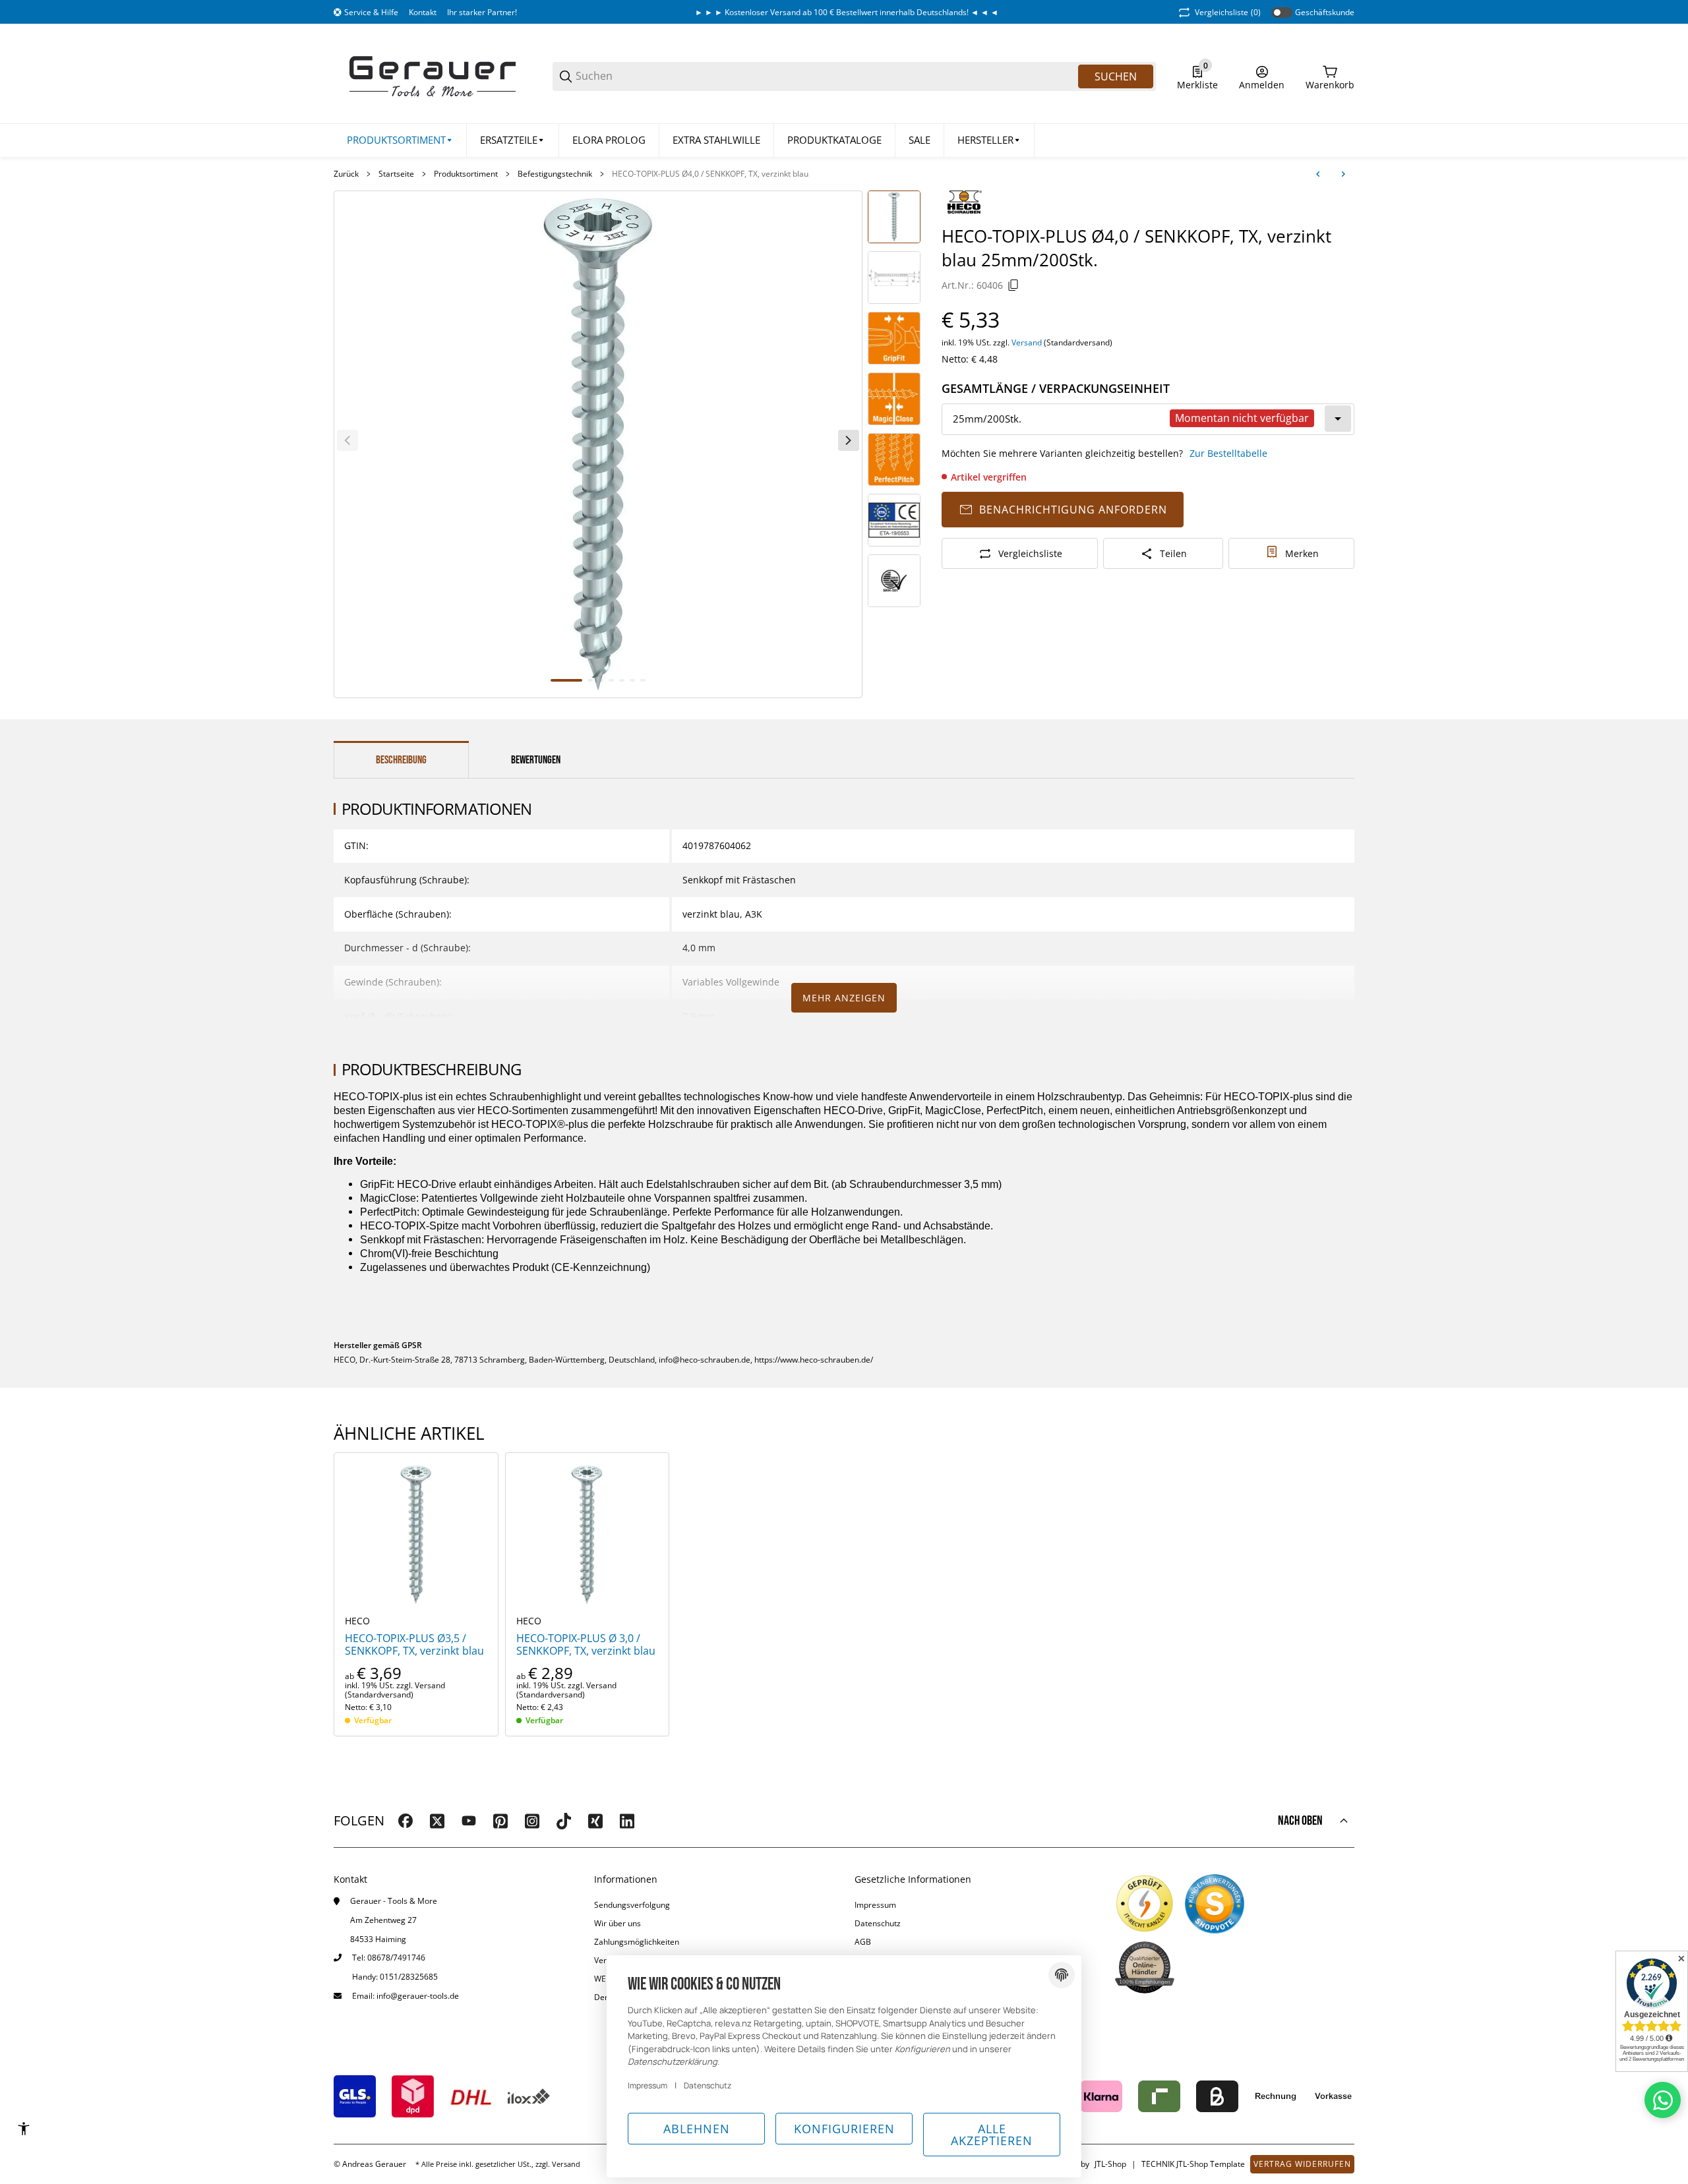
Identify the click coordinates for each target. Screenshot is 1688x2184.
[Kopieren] (1013, 285)
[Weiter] (849, 440)
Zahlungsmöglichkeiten (637, 1942)
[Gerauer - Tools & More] (433, 75)
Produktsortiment (466, 174)
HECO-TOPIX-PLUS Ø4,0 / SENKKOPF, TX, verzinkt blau (710, 174)
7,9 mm (699, 1016)
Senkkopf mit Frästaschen (739, 880)
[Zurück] (347, 440)
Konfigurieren (844, 2129)
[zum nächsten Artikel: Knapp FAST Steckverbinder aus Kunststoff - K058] (1343, 174)
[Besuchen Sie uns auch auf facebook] (406, 1821)
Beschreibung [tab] (401, 760)
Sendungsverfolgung (632, 1905)
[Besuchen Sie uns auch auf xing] (595, 1821)
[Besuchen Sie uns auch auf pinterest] (500, 1821)
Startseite (396, 174)
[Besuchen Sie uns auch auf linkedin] (627, 1821)
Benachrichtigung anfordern (1073, 510)
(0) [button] (1228, 12)
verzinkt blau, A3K (722, 914)
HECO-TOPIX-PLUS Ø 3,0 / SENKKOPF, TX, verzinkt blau (586, 1645)
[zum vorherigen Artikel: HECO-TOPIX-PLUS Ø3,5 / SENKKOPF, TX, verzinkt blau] (1318, 174)
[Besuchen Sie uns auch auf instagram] (532, 1821)
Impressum (875, 1905)
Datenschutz (878, 1923)
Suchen (1116, 76)
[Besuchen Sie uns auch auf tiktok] (564, 1821)
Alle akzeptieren (992, 2135)
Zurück (346, 174)
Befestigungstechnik (555, 174)
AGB (863, 1942)
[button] (989, 140)
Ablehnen (697, 2129)
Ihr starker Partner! (482, 12)
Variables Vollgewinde (731, 982)
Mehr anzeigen (844, 998)
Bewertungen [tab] (536, 760)
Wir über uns (618, 1923)
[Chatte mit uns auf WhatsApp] (1663, 2100)
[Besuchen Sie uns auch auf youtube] (469, 1821)
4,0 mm (699, 948)
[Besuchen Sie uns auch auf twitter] (437, 1821)
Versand (1028, 342)
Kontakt (423, 12)
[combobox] (1148, 419)
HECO (357, 1621)
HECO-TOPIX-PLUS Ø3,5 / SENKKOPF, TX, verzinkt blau (414, 1645)
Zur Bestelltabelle (1228, 453)
